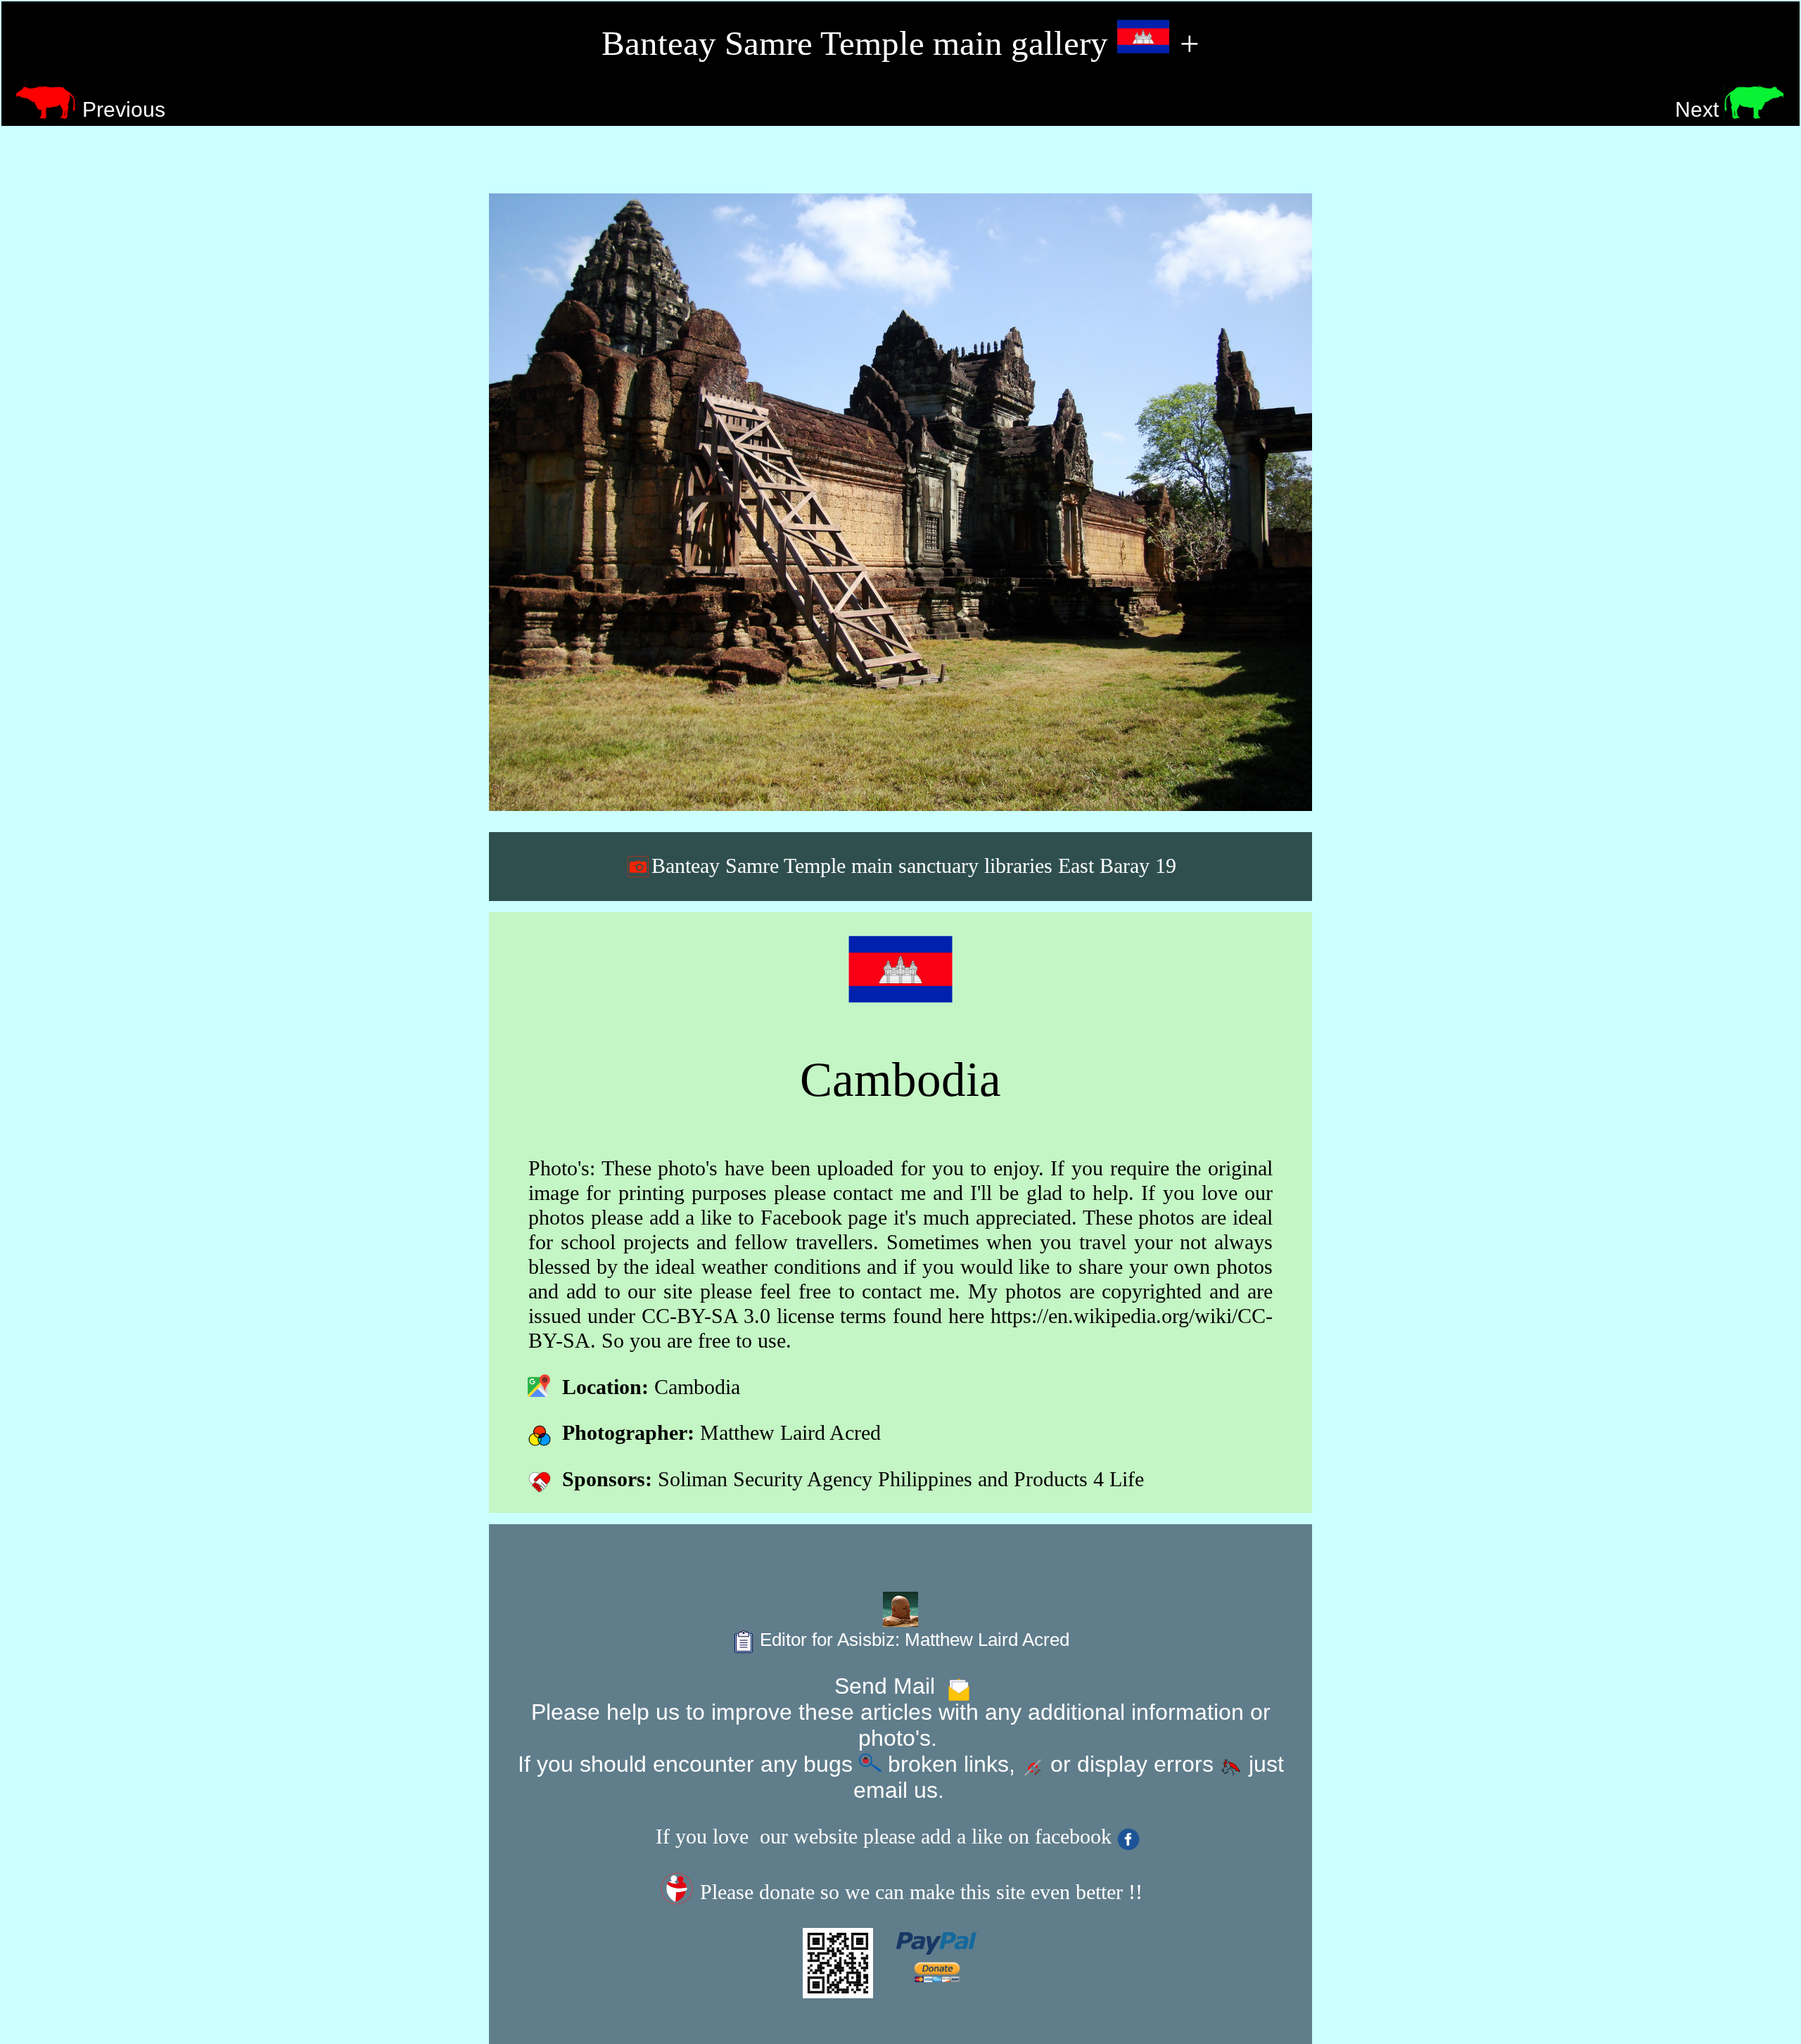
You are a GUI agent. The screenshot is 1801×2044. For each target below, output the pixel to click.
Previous (121, 109)
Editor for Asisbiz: (912, 1640)
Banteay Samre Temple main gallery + (900, 43)
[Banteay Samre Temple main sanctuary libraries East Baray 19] (900, 502)
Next (1700, 109)
